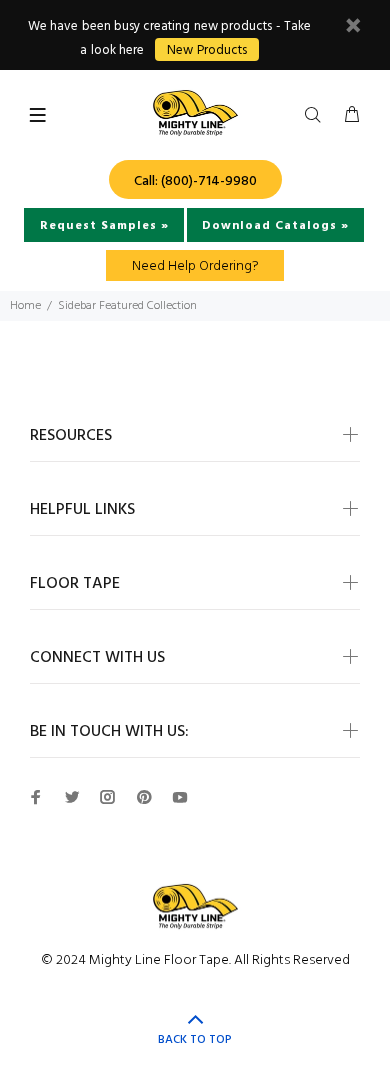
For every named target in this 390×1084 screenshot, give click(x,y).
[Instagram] (108, 797)
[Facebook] (36, 797)
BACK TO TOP (195, 1040)
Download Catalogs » (275, 226)
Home (25, 306)
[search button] (317, 116)
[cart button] (352, 116)
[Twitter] (72, 797)
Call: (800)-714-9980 (195, 181)
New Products (206, 50)
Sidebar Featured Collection (127, 306)
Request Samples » (104, 226)
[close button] (353, 28)
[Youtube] (180, 797)
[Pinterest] (144, 797)
